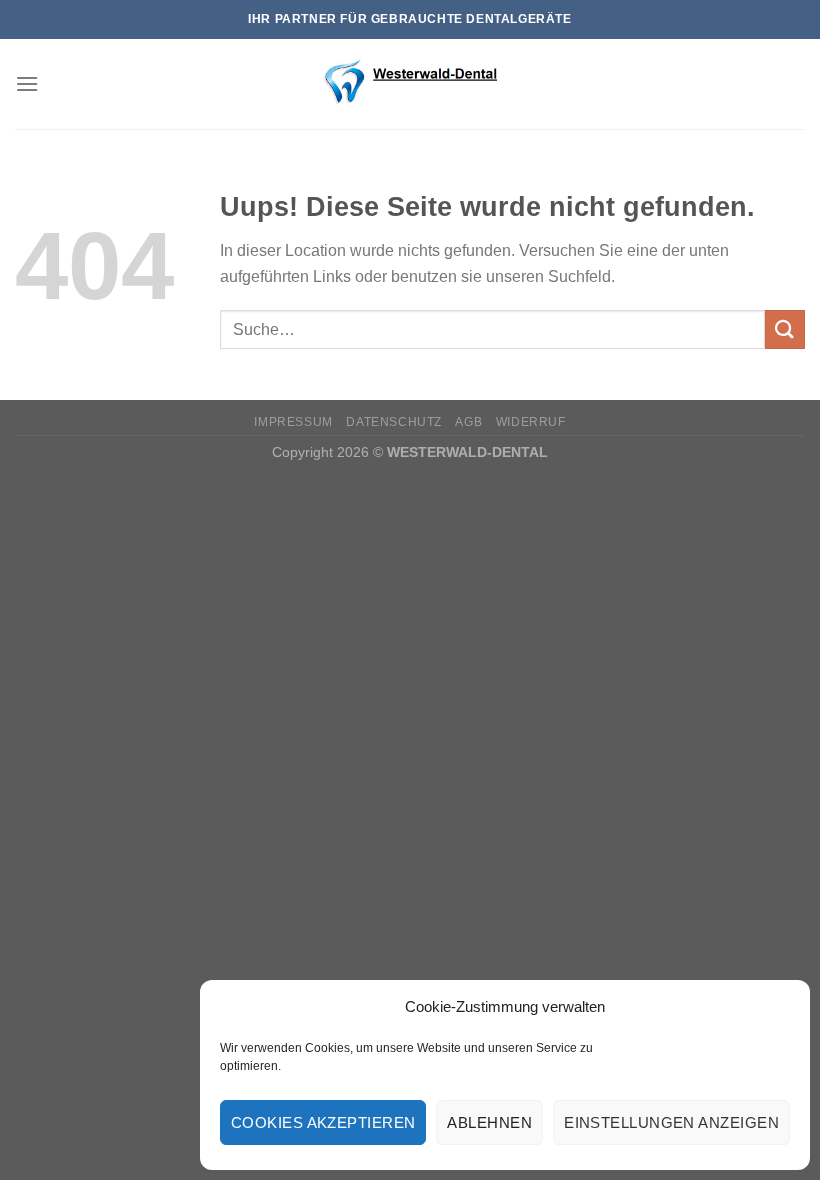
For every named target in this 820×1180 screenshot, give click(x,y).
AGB (468, 422)
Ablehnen (489, 1122)
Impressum (293, 422)
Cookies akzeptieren (323, 1122)
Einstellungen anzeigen (671, 1122)
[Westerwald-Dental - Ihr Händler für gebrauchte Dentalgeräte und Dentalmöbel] (410, 84)
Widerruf (531, 422)
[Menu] (27, 83)
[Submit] (785, 329)
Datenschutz (394, 422)
